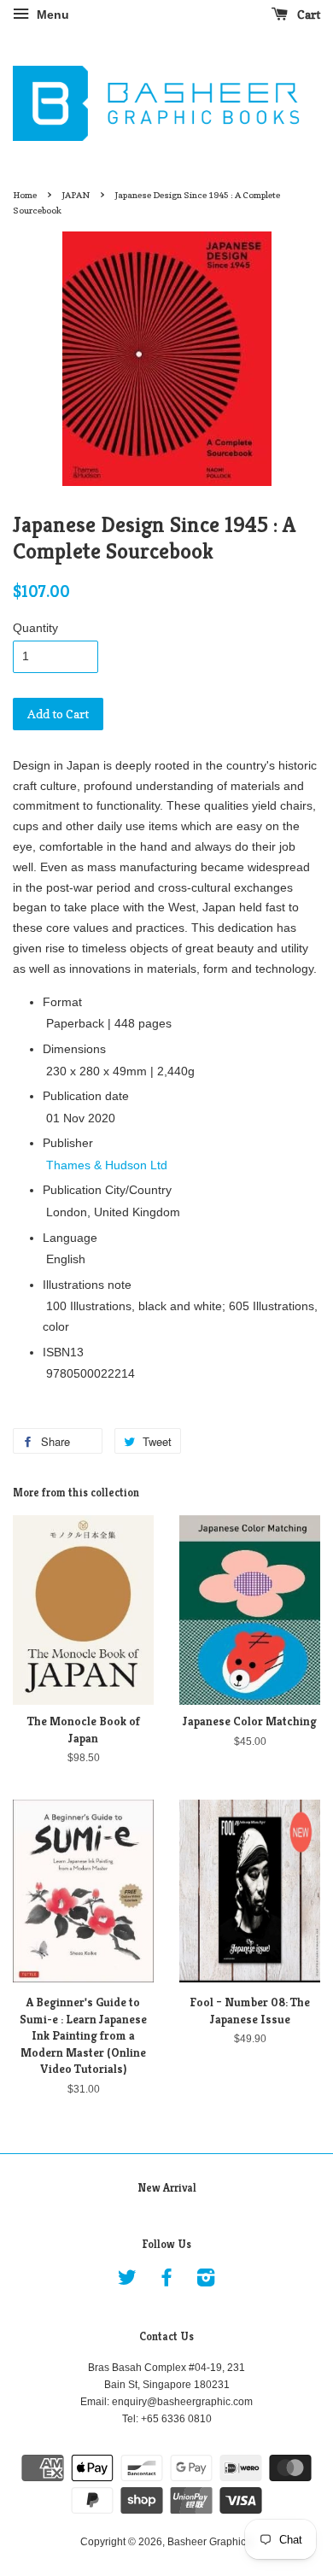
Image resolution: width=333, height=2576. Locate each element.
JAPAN (76, 195)
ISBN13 (63, 1352)
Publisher (68, 1143)
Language (70, 1238)
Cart (307, 14)
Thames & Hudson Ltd (107, 1165)
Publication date (86, 1096)
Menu (51, 15)
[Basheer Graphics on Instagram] (206, 2281)
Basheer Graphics (209, 2542)
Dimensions (74, 1049)
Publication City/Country (107, 1190)
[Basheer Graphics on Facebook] (166, 2281)
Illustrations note (87, 1285)
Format (62, 1002)
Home (25, 195)
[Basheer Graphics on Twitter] (127, 2281)
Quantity (35, 628)
